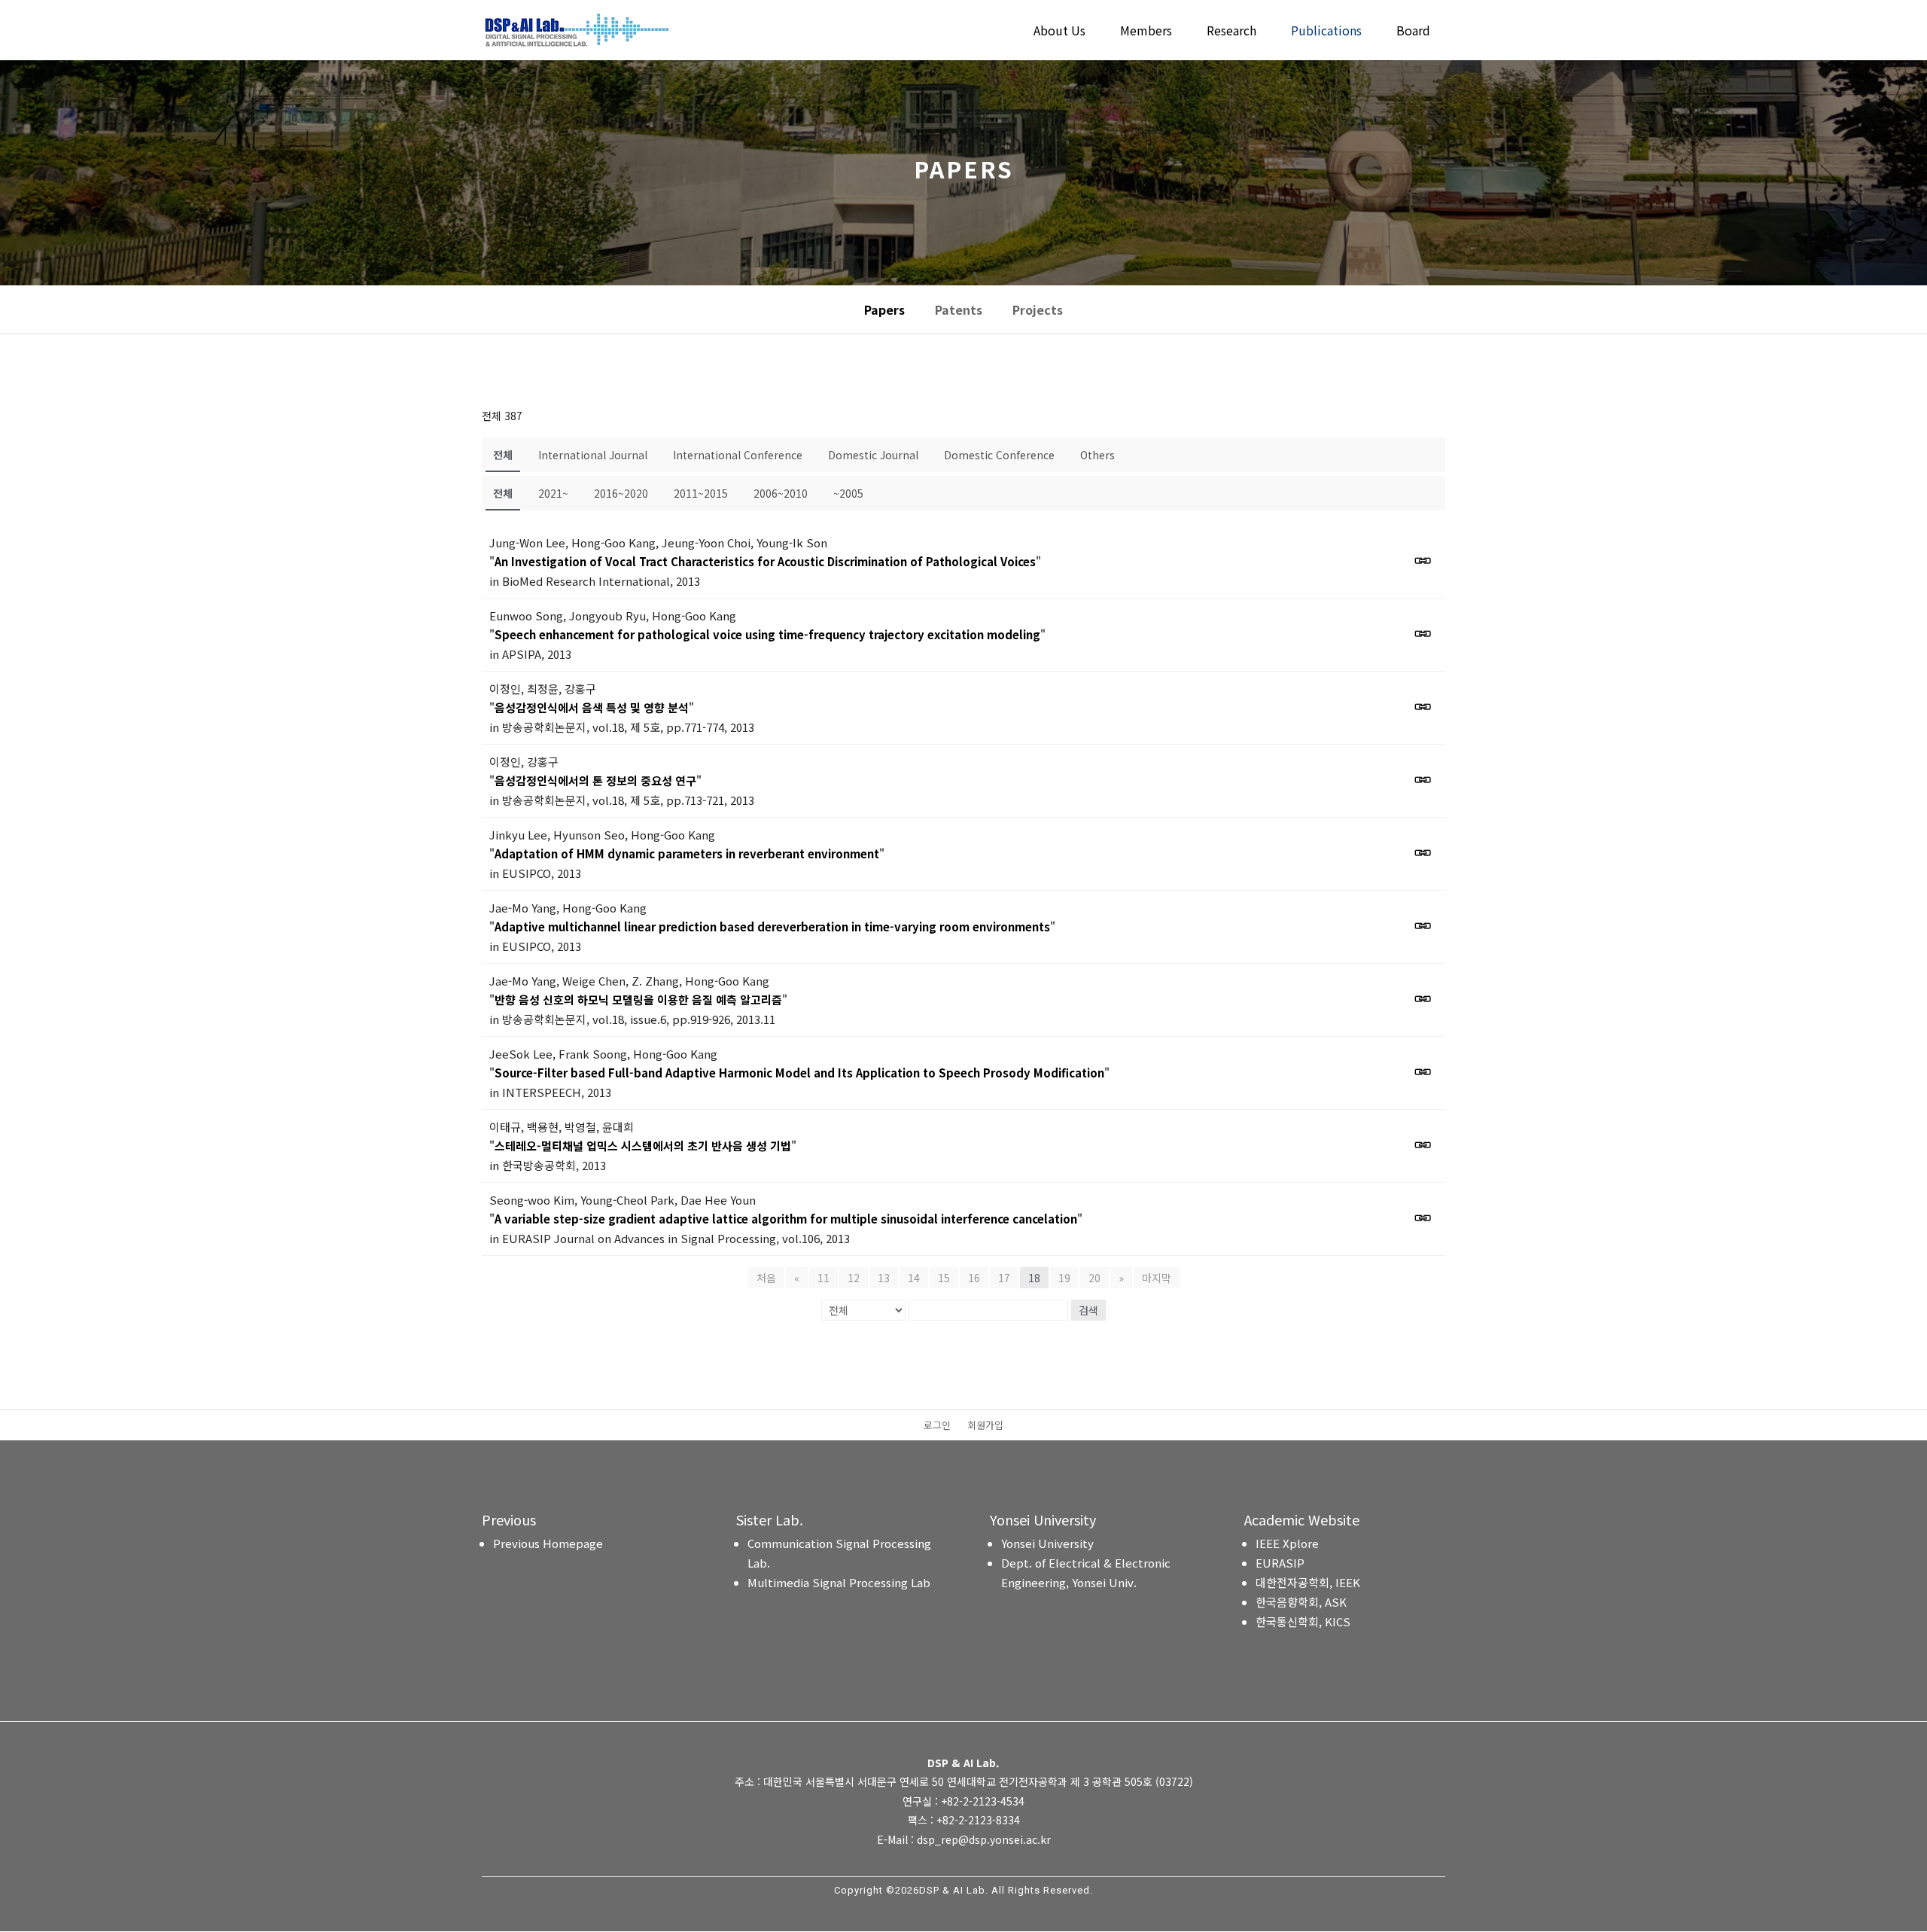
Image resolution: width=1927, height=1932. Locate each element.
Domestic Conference (999, 455)
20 (1094, 1278)
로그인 (937, 1426)
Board (1413, 32)
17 (1004, 1278)
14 (914, 1278)
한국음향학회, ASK (1301, 1602)
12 (854, 1278)
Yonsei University (1047, 1543)
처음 (766, 1278)
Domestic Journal (873, 455)
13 (884, 1278)
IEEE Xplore (1287, 1543)
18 (1034, 1278)
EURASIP (1280, 1563)
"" (765, 561)
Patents (959, 309)
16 (974, 1278)
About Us (1059, 32)
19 (1064, 1278)
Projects (1038, 309)
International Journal (593, 455)
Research (1231, 32)
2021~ (553, 493)
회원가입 (985, 1426)
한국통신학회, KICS (1303, 1621)
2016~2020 (621, 493)
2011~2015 (701, 493)
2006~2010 (781, 493)
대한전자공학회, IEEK (1308, 1582)
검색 (1088, 1310)
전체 (503, 455)
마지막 (1157, 1278)
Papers (884, 309)
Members (1146, 32)
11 (823, 1278)
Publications (1326, 32)
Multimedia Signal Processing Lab (839, 1582)
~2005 (848, 493)
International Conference (738, 455)
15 (944, 1278)
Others (1097, 455)
